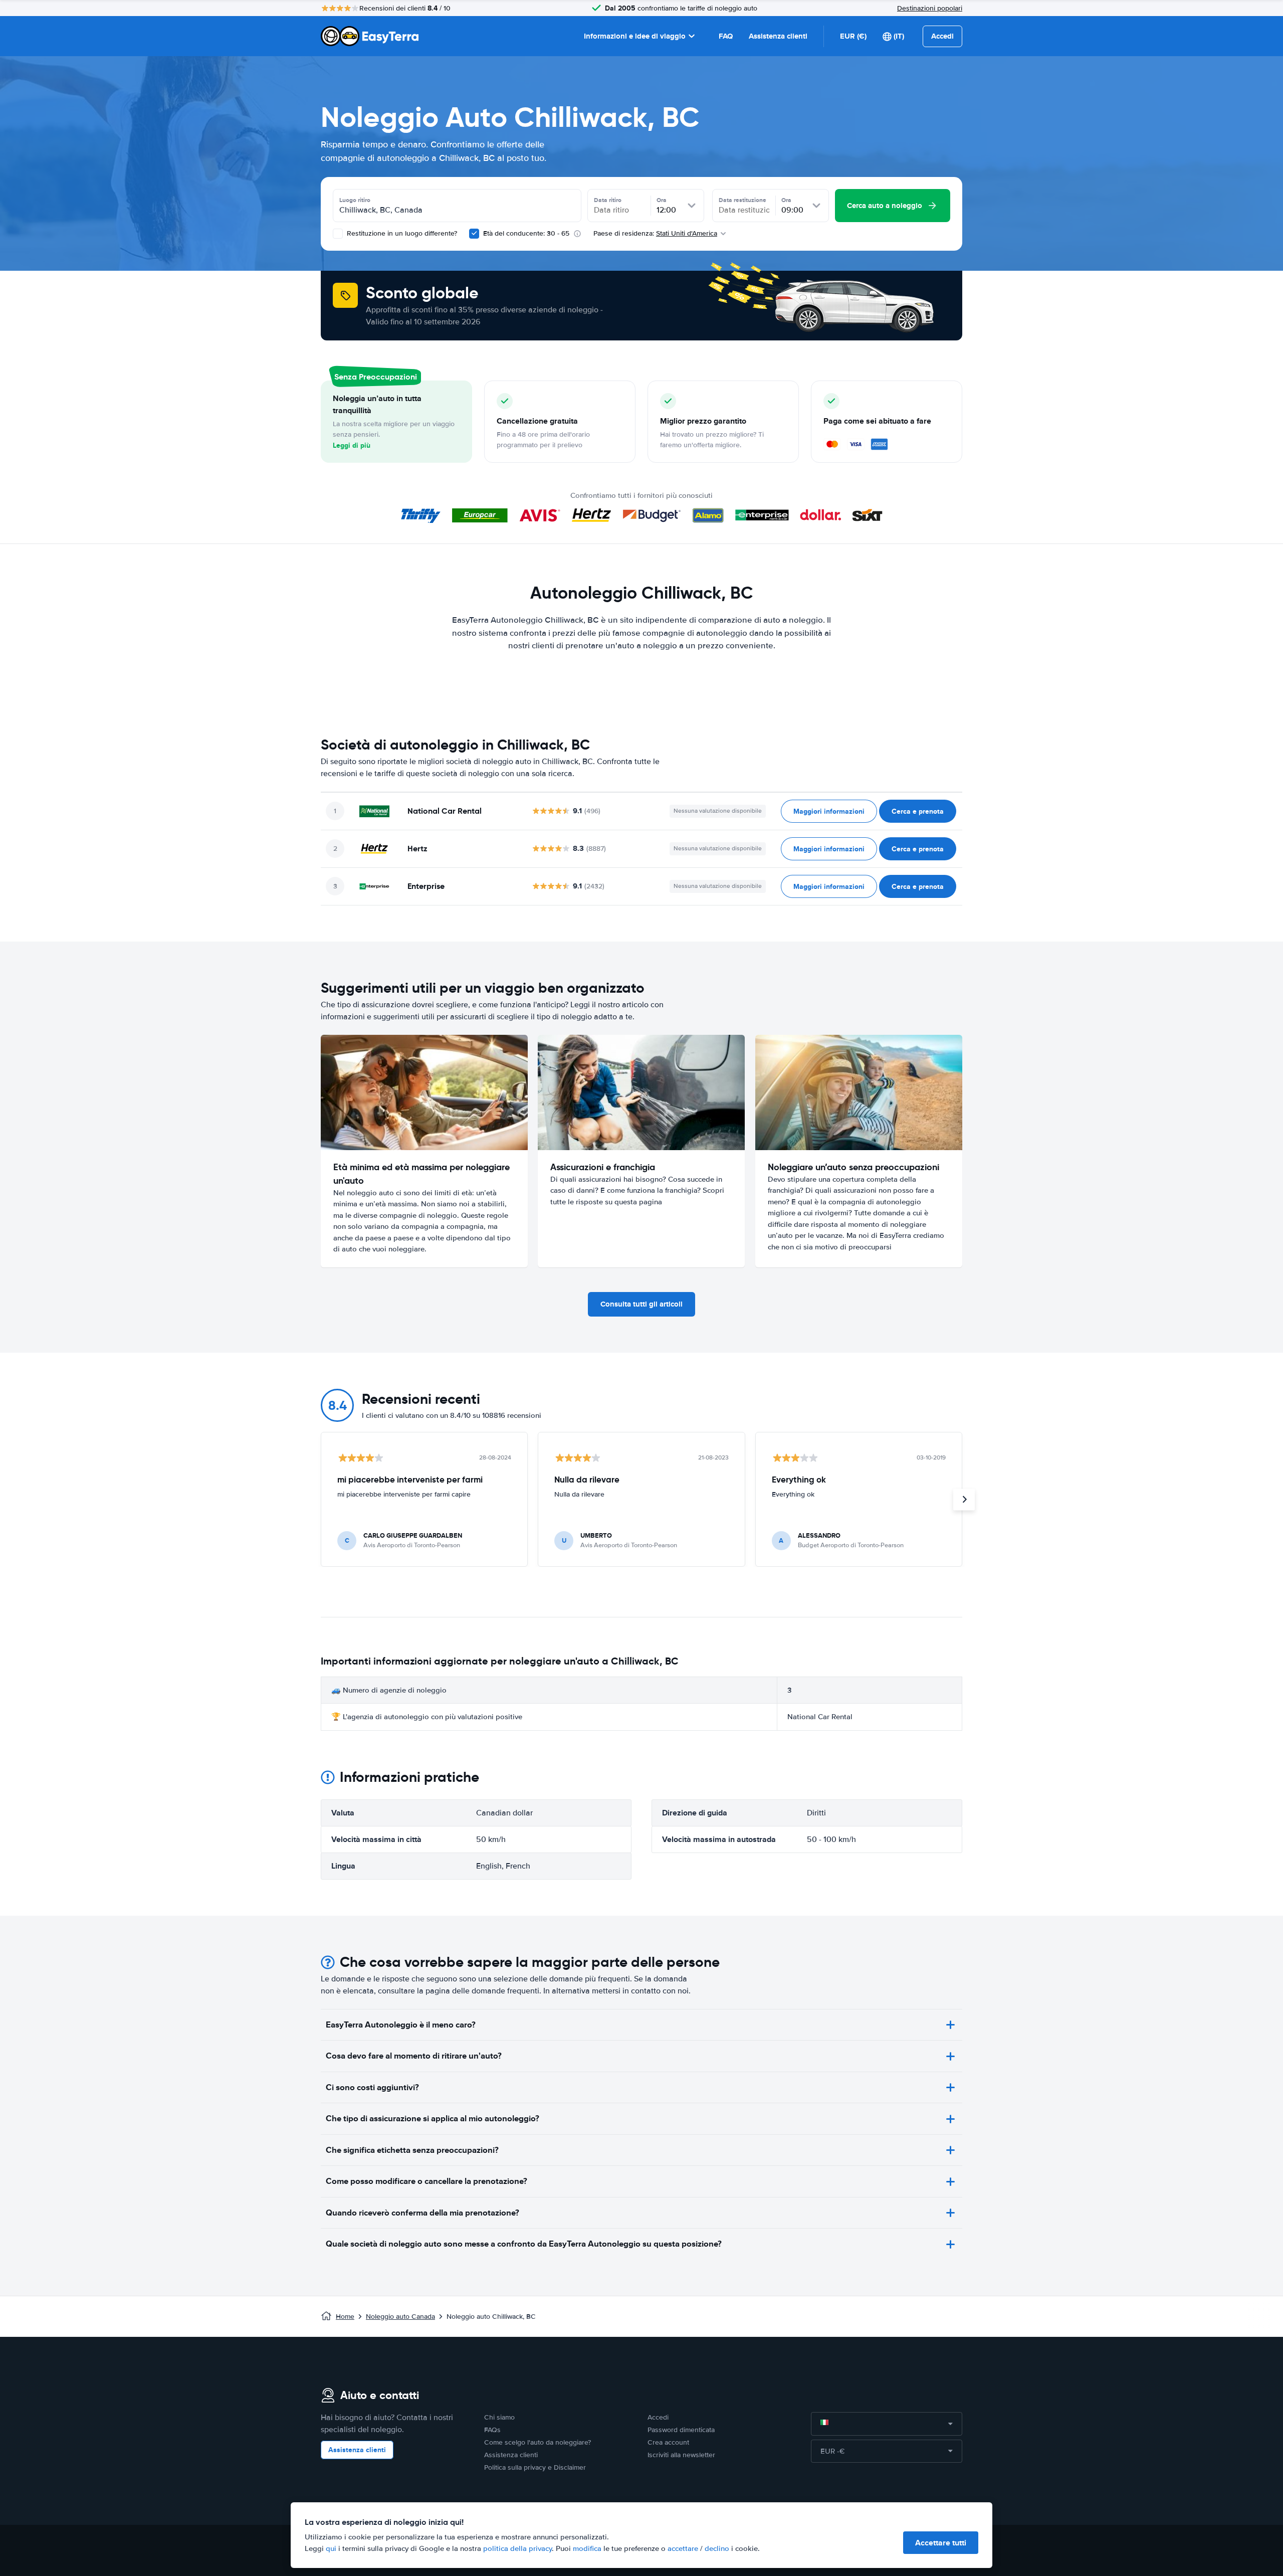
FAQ (726, 36)
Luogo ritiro (355, 200)
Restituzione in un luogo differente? (401, 233)
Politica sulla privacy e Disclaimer (535, 2467)
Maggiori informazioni (829, 811)
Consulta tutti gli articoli (641, 1304)
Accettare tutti (941, 2543)
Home (345, 2317)
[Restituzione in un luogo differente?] (338, 234)
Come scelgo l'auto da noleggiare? (538, 2442)
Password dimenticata (681, 2430)
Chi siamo (499, 2417)
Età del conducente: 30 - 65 (526, 233)
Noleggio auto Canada (400, 2317)
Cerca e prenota (918, 811)
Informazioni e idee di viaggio (635, 36)
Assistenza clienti (778, 36)
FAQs (492, 2430)
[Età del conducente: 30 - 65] (474, 234)
